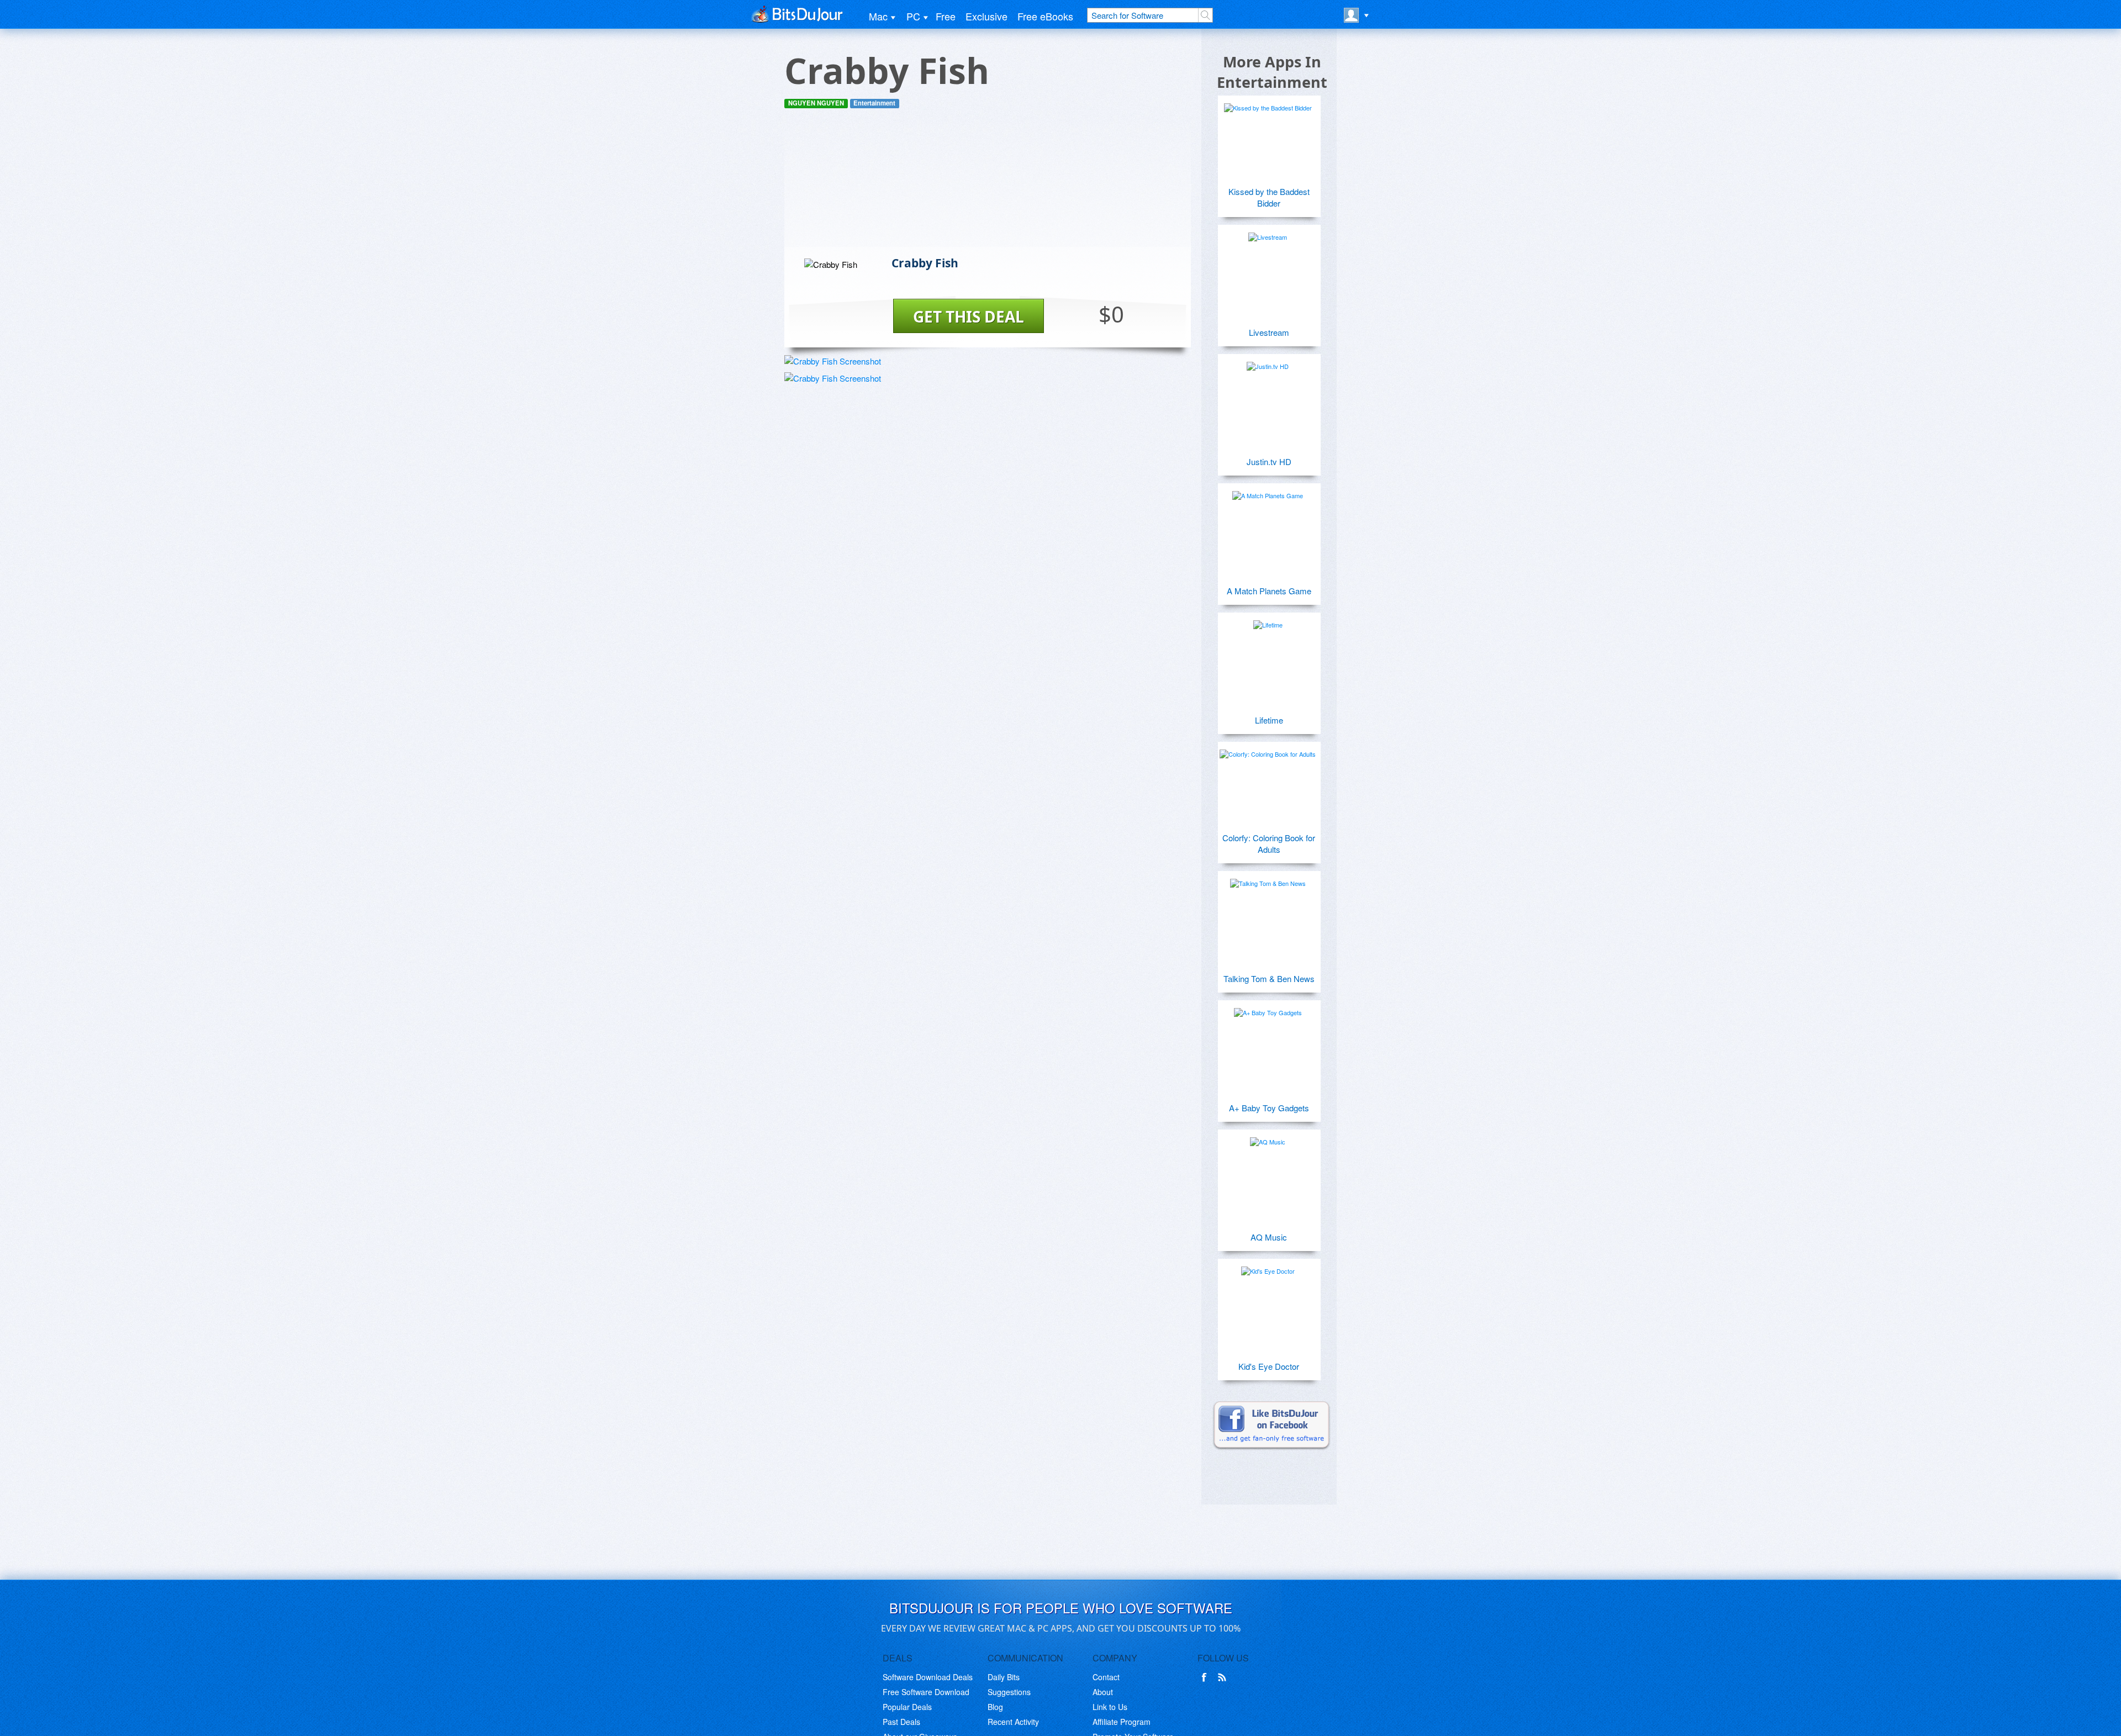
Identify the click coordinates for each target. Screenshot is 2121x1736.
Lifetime (1269, 720)
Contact (1106, 1677)
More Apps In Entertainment (1272, 72)
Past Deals (901, 1722)
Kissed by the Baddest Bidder (1269, 197)
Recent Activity (1013, 1722)
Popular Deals (907, 1707)
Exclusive (986, 16)
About (1103, 1692)
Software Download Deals (928, 1677)
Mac (878, 16)
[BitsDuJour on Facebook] (1206, 1677)
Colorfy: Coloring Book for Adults (1269, 843)
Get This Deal (969, 316)
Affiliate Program (1122, 1722)
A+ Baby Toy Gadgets (1269, 1108)
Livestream (1269, 332)
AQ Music (1269, 1237)
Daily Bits (1004, 1677)
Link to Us (1110, 1707)
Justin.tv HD (1269, 461)
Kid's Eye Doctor (1269, 1366)
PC (913, 16)
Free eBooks (1045, 16)
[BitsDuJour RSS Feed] (1224, 1677)
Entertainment (874, 103)
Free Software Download (926, 1692)
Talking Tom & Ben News (1269, 978)
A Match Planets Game (1269, 591)
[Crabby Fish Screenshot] (833, 361)
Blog (995, 1707)
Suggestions (1009, 1692)
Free (946, 16)
